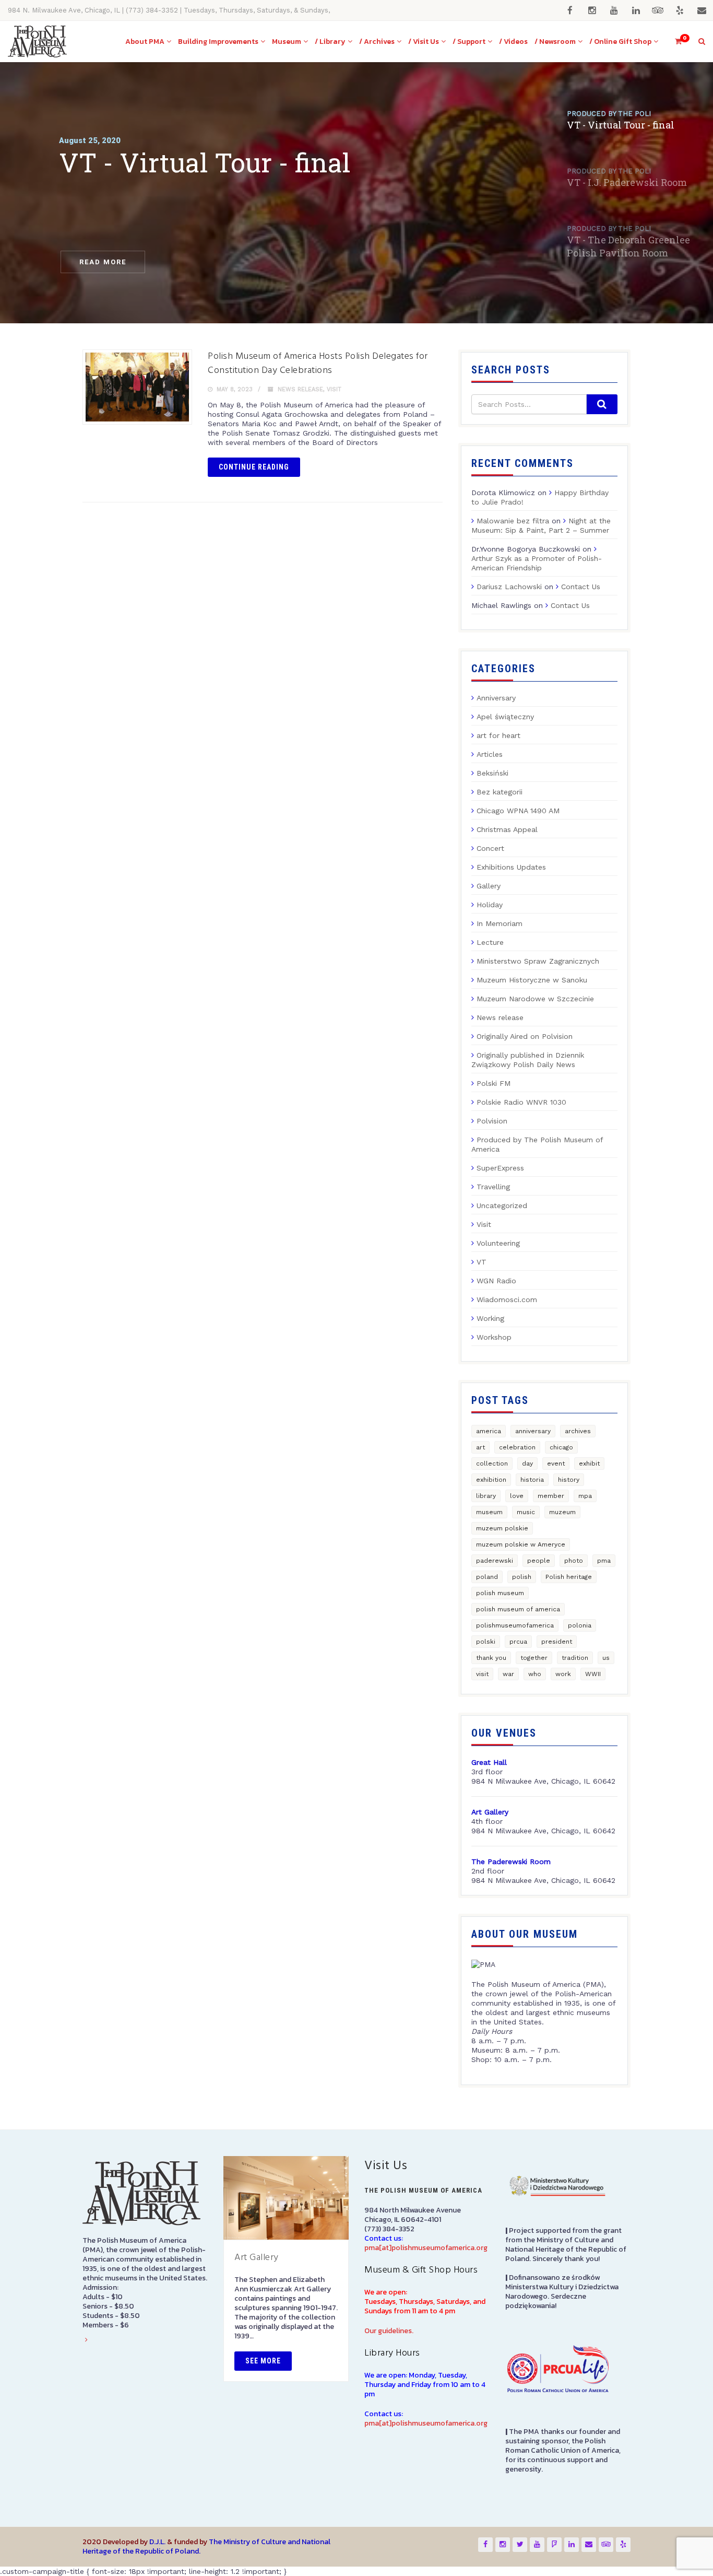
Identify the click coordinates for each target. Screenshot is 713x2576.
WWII (593, 1674)
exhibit (589, 1463)
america (489, 1431)
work (563, 1674)
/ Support (469, 42)
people (539, 1561)
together (534, 1658)
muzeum (562, 1512)
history (569, 1480)
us (606, 1658)
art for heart (498, 735)
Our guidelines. (389, 2331)
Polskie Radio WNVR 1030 (521, 1102)
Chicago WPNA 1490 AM (518, 811)
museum (489, 1512)
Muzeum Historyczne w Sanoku (532, 980)
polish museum (500, 1593)
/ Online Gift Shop (620, 42)
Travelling (493, 1187)
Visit (334, 389)
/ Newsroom (555, 42)
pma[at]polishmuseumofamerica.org (426, 2248)
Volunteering (498, 1243)
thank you (491, 1658)
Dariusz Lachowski (509, 587)
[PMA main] (37, 42)
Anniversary (496, 698)
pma (604, 1561)
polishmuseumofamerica (515, 1625)
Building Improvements (218, 42)
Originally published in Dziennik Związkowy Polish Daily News (528, 1060)
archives (578, 1431)
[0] (674, 42)
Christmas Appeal (507, 829)
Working (490, 1318)
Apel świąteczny (505, 717)
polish (522, 1577)
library (486, 1496)
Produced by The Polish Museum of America (537, 1144)
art (480, 1447)
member (551, 1496)
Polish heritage (569, 1577)
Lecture (490, 942)
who (535, 1674)
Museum (287, 42)
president (557, 1642)
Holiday (490, 905)
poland (487, 1577)
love (517, 1496)
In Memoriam (500, 923)
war (508, 1674)
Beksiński (492, 773)
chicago (561, 1447)
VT (482, 1262)
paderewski (495, 1561)
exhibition (491, 1480)
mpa (585, 1496)
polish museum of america (518, 1609)
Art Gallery (257, 2258)
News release (300, 389)
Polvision (492, 1121)
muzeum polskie (502, 1528)
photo (574, 1561)
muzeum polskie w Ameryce (521, 1544)
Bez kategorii (500, 792)
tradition (575, 1658)
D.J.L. (157, 2542)
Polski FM (494, 1083)
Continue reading (254, 467)
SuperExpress (500, 1168)
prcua (518, 1642)
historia (532, 1480)
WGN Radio (496, 1281)
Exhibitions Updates (511, 867)
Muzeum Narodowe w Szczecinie (535, 999)
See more (263, 2361)
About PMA (145, 42)
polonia (580, 1625)
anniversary (533, 1431)
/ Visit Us (424, 42)
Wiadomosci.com (507, 1299)
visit (482, 1674)
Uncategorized (502, 1205)
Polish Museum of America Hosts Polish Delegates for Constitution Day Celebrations (318, 364)
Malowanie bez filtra (513, 521)
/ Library (330, 42)
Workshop (494, 1337)
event (556, 1463)
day (527, 1463)
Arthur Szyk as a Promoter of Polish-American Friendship (537, 563)
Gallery (489, 886)
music (526, 1512)
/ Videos (513, 42)
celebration (517, 1447)
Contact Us (581, 587)
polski (486, 1642)
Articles (490, 754)
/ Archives (377, 42)
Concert (490, 848)
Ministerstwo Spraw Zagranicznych (538, 961)
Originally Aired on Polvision (525, 1036)
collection (492, 1463)
